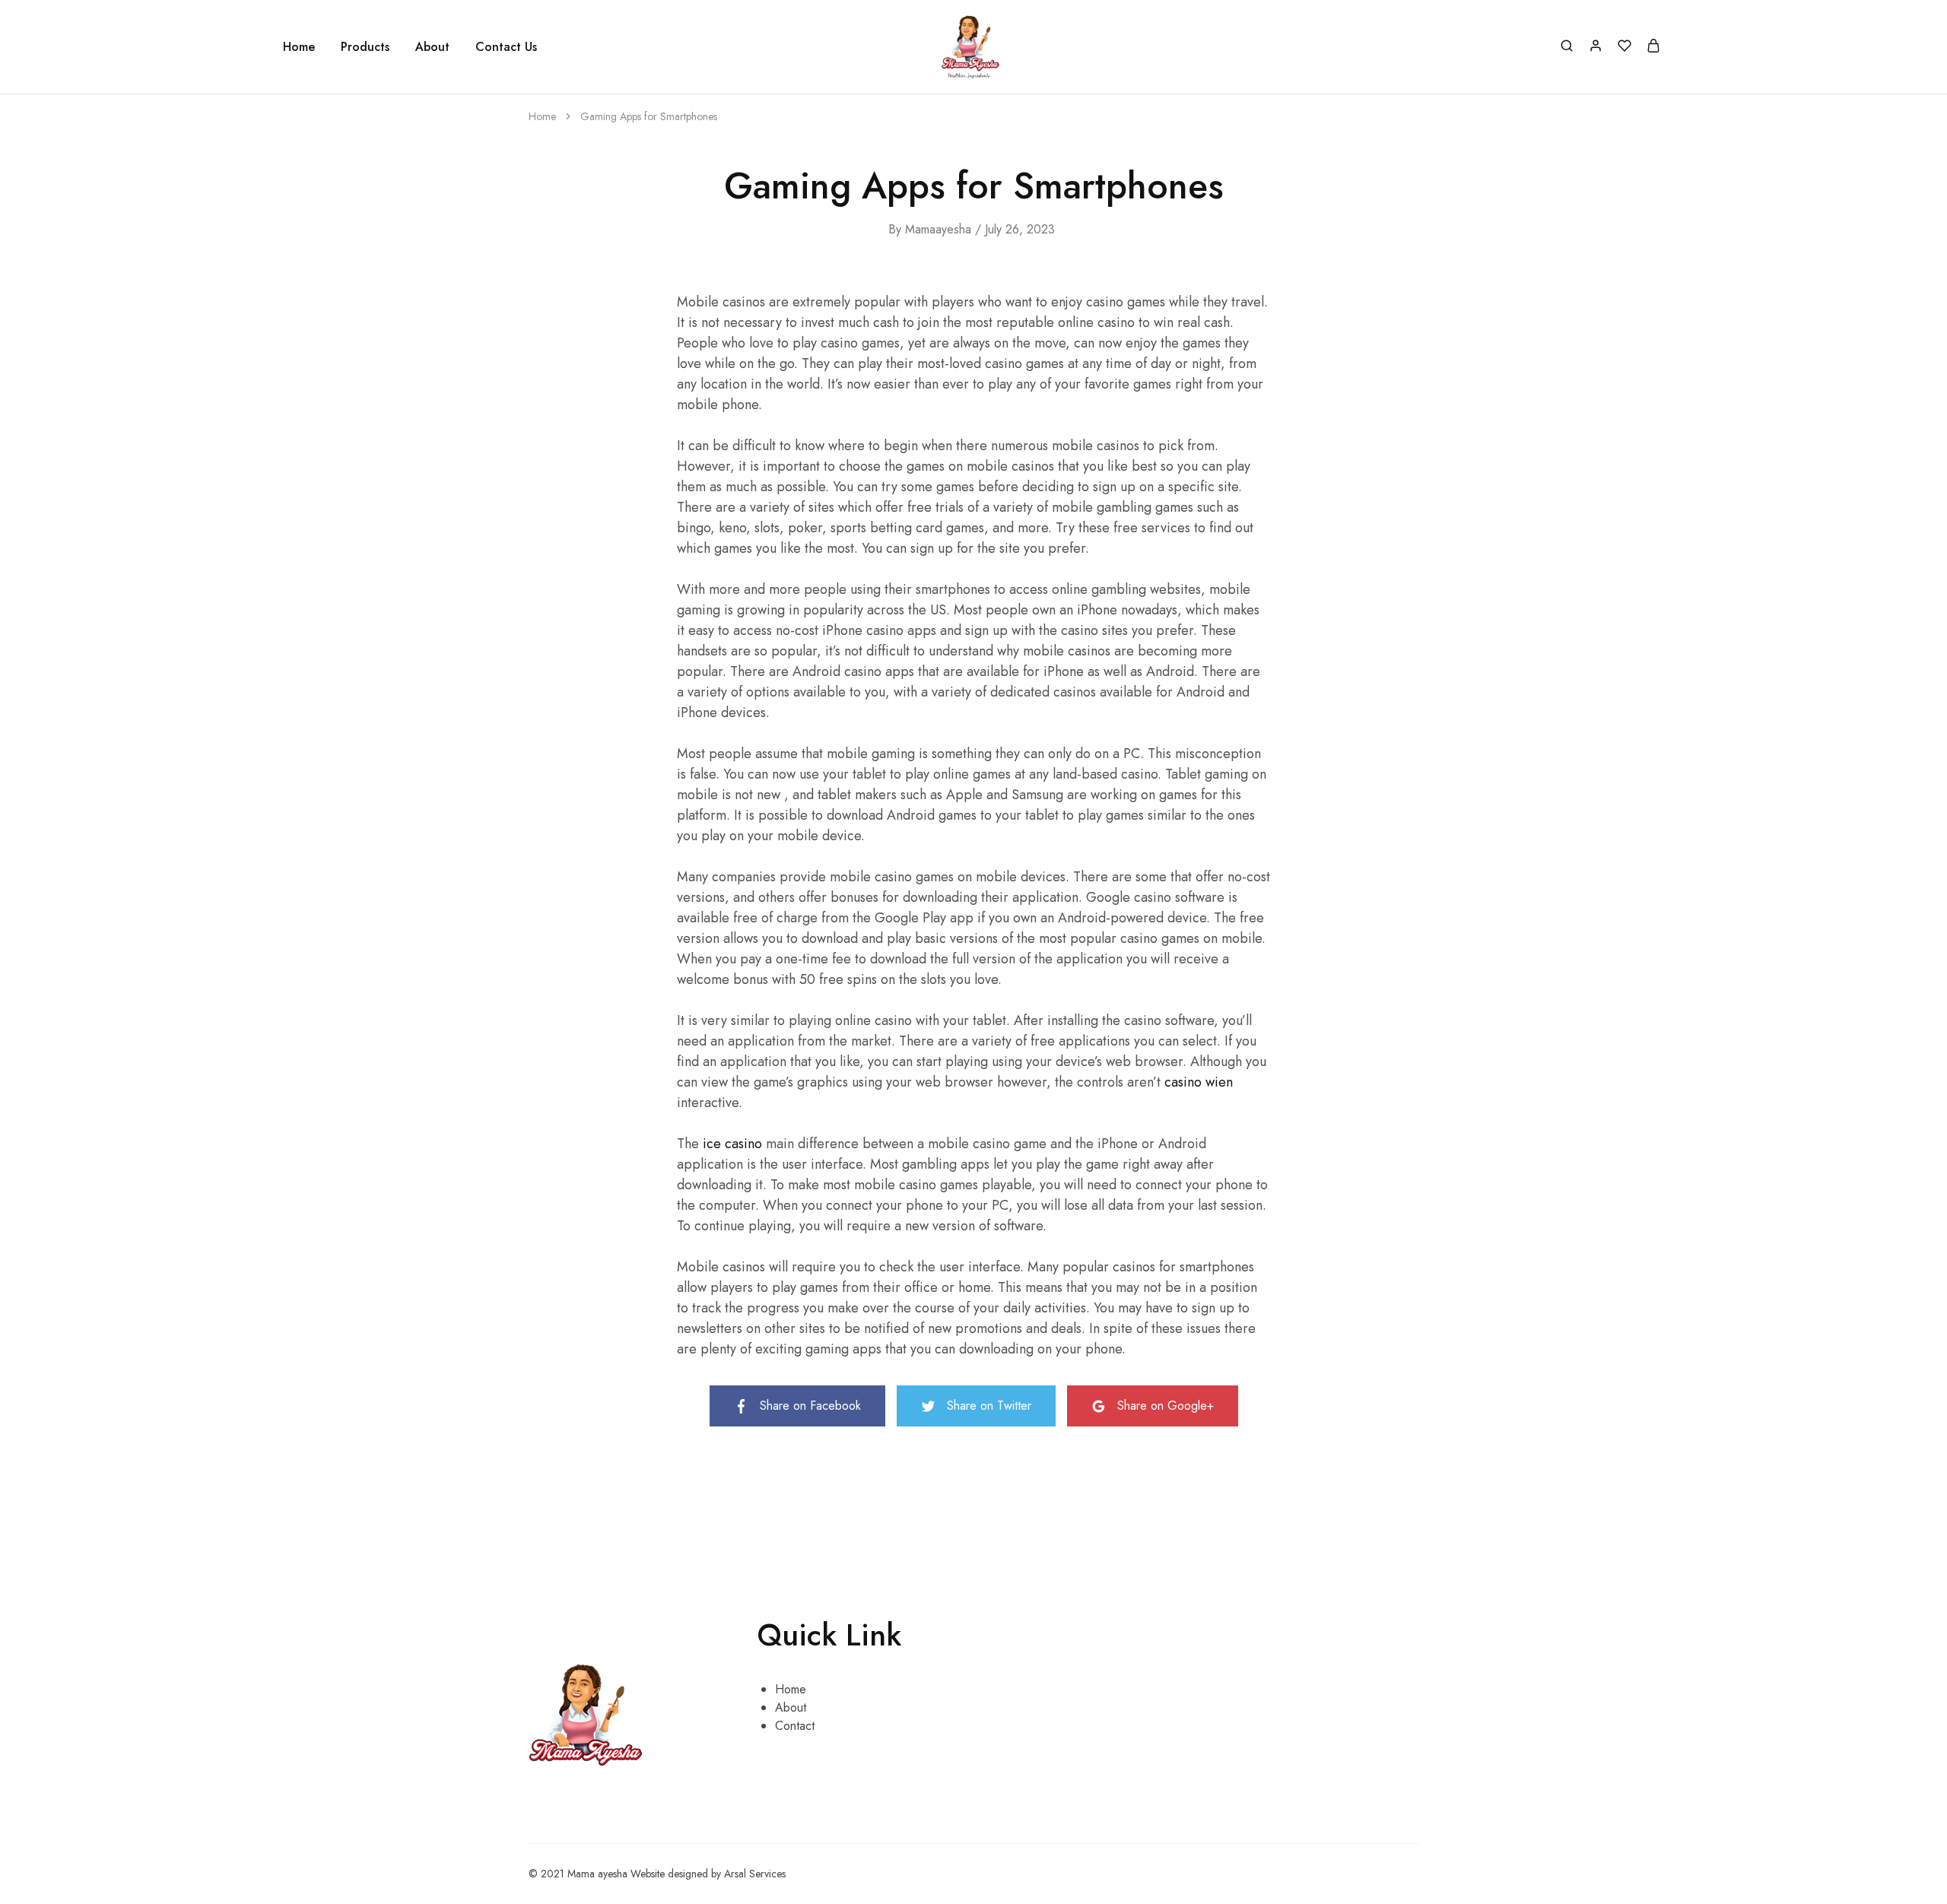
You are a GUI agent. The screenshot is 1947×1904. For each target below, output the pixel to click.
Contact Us (506, 47)
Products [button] (365, 47)
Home (299, 47)
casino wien (1199, 1082)
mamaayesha (938, 229)
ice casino (732, 1144)
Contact (795, 1726)
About (432, 47)
